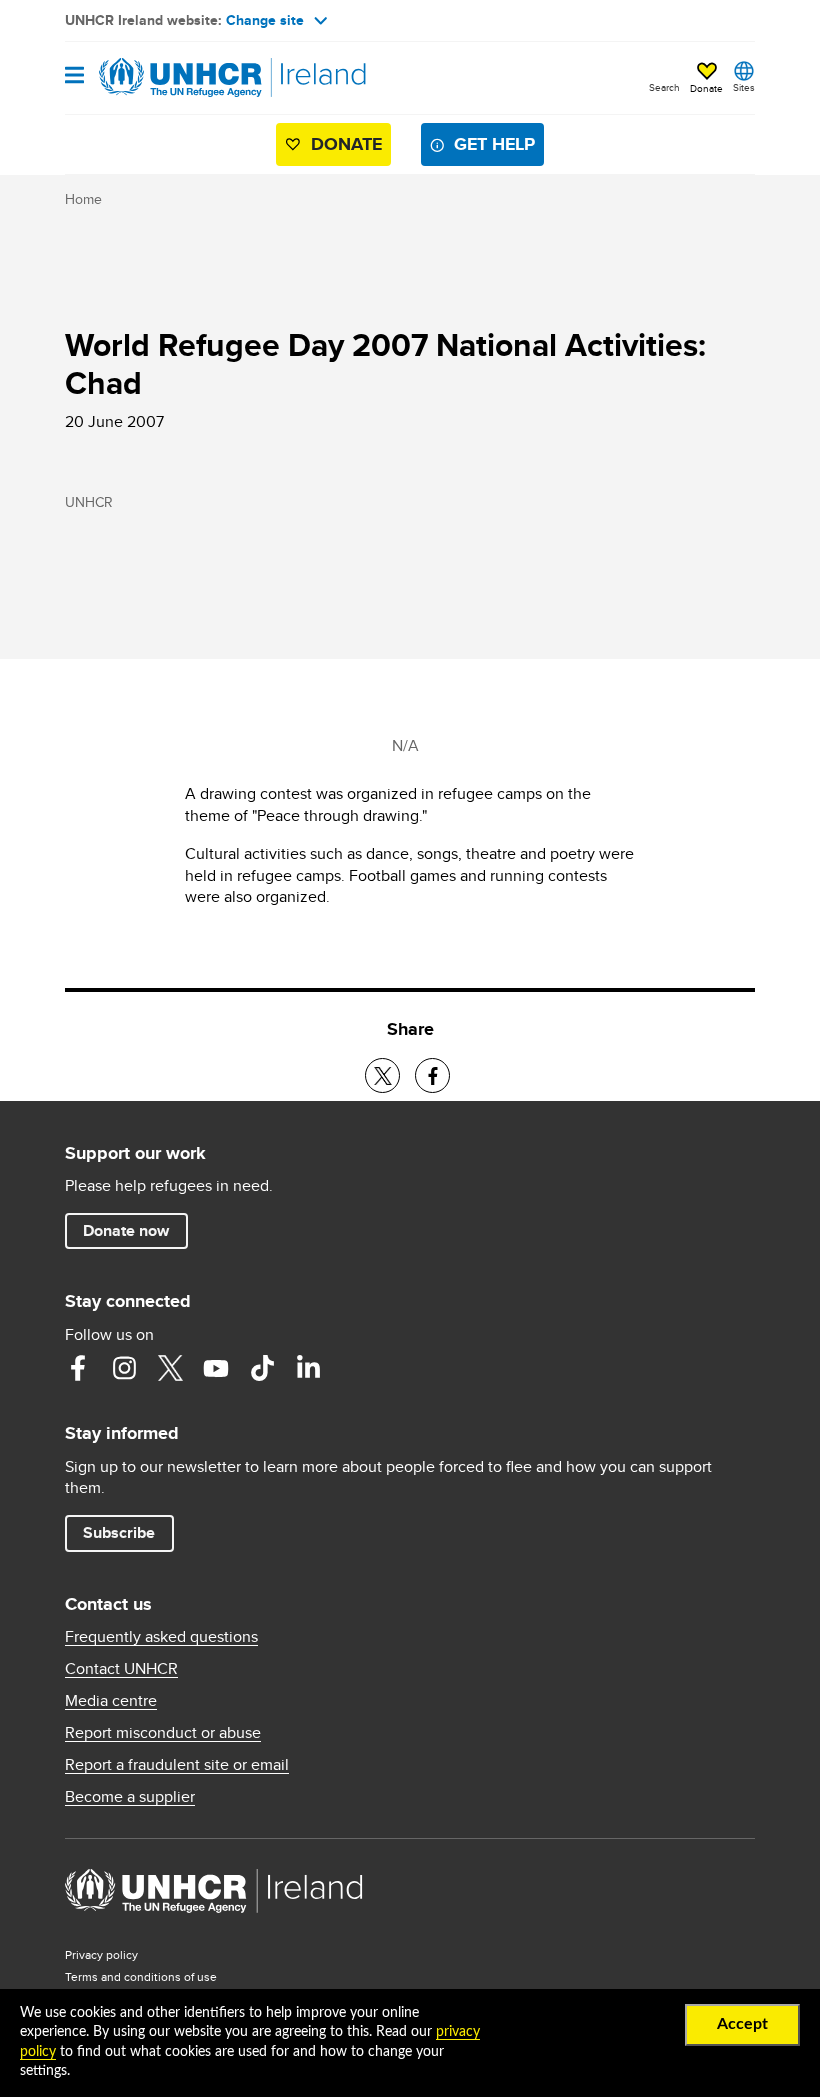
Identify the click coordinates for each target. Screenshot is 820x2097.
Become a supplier (130, 1797)
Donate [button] (706, 88)
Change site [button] (265, 20)
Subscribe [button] (119, 1532)
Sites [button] (744, 87)
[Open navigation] (74, 76)
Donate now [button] (126, 1230)
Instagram (124, 1368)
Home (83, 199)
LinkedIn (308, 1368)
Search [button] (664, 87)
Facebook (78, 1368)
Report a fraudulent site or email (177, 1765)
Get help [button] (494, 144)
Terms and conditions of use (141, 1976)
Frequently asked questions (161, 1637)
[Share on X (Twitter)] (382, 1075)
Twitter (170, 1368)
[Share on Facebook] (432, 1075)
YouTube (216, 1368)
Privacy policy (101, 1954)
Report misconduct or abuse (163, 1733)
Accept (742, 2024)
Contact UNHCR (121, 1669)
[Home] (167, 78)
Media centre (111, 1701)
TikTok (262, 1368)
